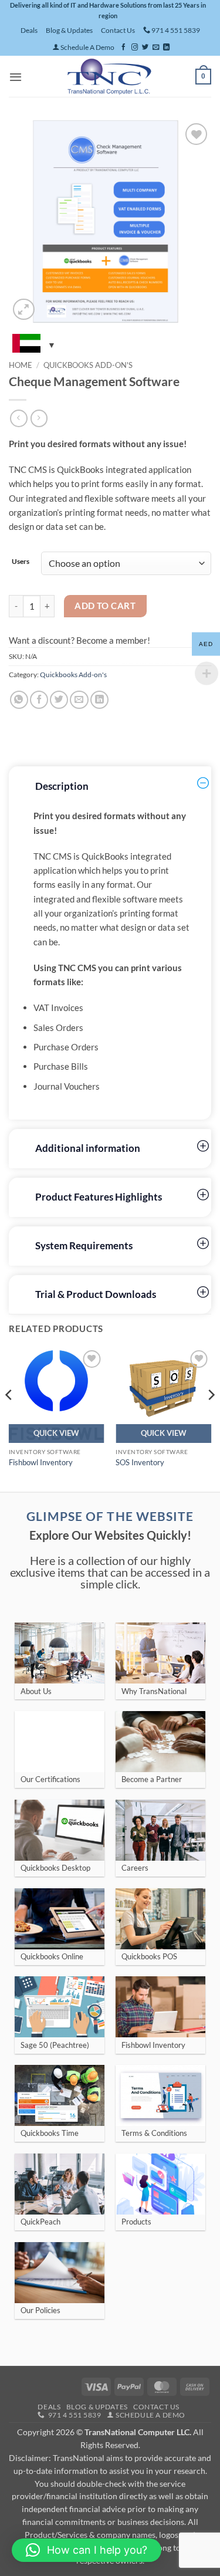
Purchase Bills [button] (61, 1066)
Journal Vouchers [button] (67, 1086)
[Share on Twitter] (59, 700)
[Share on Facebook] (39, 700)
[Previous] (9, 1418)
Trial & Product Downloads (96, 1294)
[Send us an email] (156, 48)
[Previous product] (39, 418)
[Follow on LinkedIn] (166, 48)
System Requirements (84, 1246)
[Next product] (18, 418)
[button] (16, 77)
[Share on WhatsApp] (19, 700)
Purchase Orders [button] (66, 1047)
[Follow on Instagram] (135, 48)
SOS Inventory (140, 1462)
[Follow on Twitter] (145, 48)
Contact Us (118, 30)
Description (62, 786)
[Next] (211, 1418)
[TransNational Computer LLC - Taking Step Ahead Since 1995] (109, 76)
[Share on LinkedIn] (99, 700)
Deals (29, 30)
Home (21, 365)
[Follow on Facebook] (123, 48)
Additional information (88, 1148)
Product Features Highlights (99, 1197)
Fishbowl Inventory (41, 1462)
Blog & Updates (69, 30)
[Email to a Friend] (79, 700)
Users (16, 562)
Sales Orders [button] (58, 1027)
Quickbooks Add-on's (88, 365)
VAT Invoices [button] (58, 1008)
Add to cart (105, 606)
